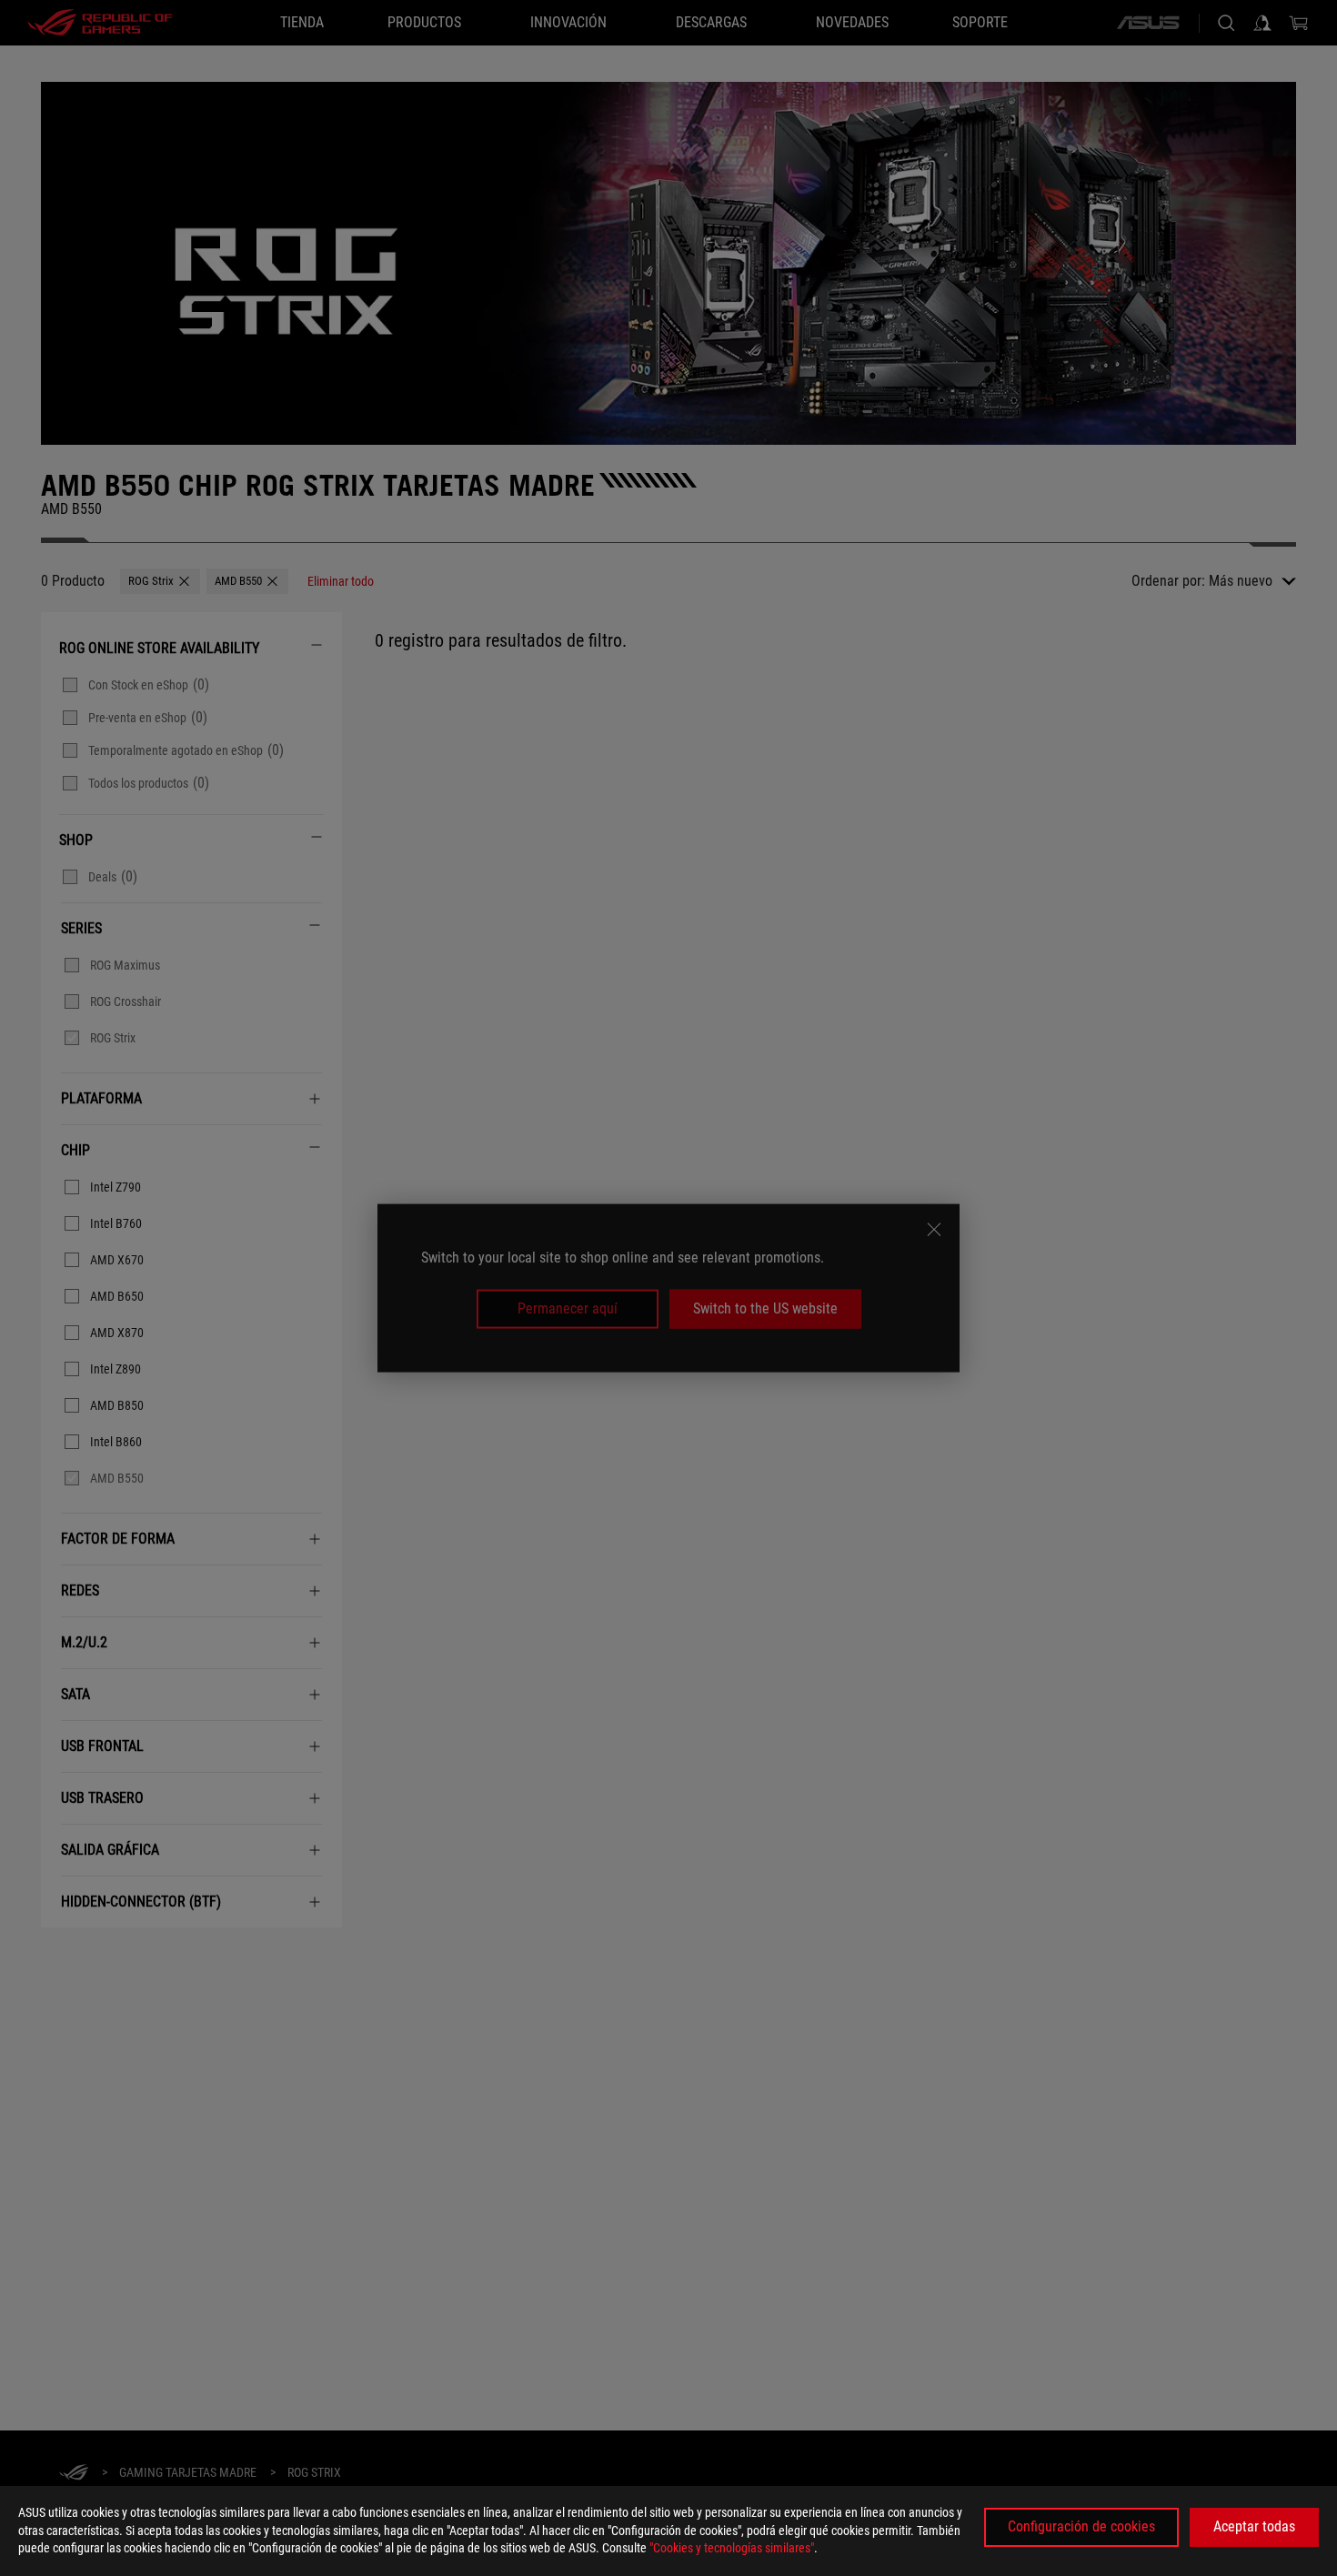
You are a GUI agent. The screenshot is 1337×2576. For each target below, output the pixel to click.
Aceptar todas (1254, 2526)
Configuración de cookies (1081, 2526)
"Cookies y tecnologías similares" (732, 2548)
